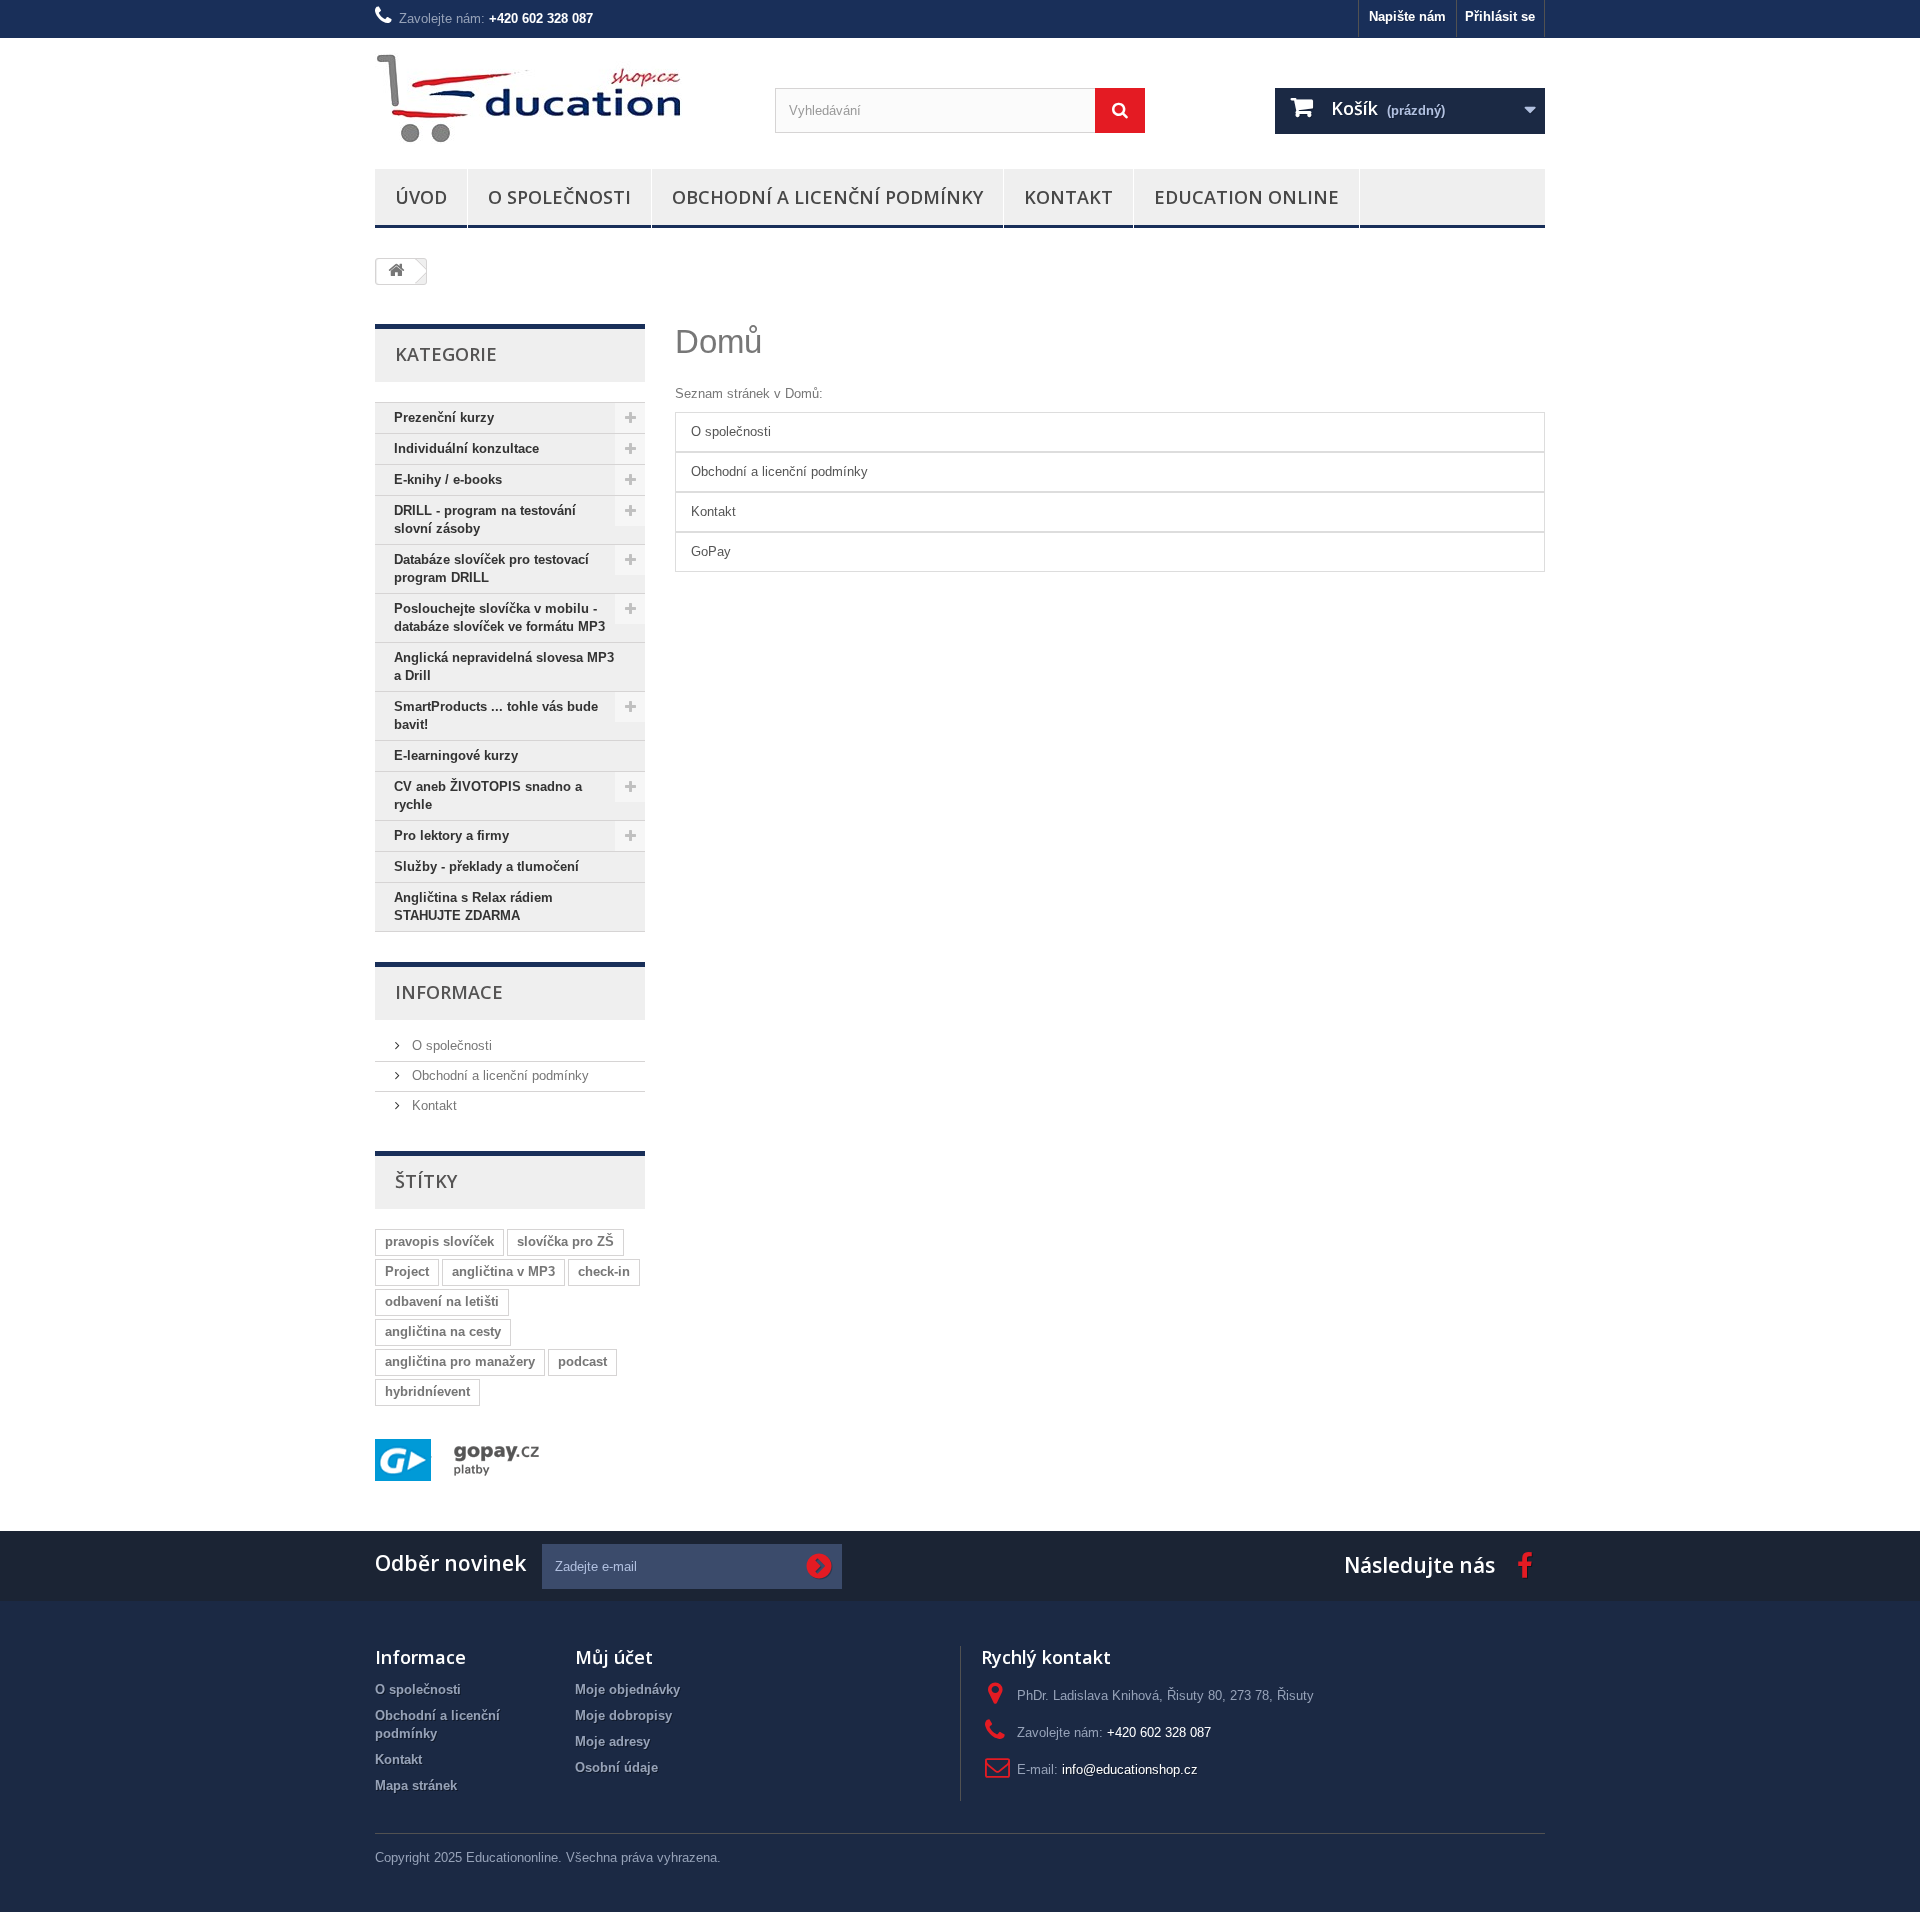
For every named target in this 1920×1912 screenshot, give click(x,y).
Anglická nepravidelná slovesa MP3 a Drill (504, 666)
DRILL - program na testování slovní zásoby (485, 519)
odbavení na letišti (442, 1301)
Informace (449, 992)
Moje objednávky (627, 1689)
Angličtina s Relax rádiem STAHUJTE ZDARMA (473, 906)
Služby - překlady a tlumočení (486, 866)
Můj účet (614, 1657)
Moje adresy (612, 1741)
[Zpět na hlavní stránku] (396, 271)
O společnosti (559, 197)
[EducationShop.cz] (560, 98)
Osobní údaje (616, 1767)
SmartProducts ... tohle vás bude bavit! (496, 715)
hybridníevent (427, 1391)
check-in (604, 1271)
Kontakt (1068, 197)
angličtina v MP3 (503, 1271)
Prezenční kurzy (444, 417)
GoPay (711, 551)
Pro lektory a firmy (451, 835)
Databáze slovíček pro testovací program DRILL (491, 568)
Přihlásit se (1500, 16)
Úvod (421, 197)
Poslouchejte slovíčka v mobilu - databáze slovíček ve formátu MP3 (499, 617)
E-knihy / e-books (448, 479)
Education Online (1246, 197)
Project (407, 1271)
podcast (582, 1361)
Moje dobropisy (623, 1715)
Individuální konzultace (466, 448)
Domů (718, 341)
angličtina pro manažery (460, 1361)
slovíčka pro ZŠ (565, 1241)
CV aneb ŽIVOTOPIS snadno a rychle (488, 795)
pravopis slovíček (439, 1241)
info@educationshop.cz (1130, 1769)
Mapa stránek (416, 1785)
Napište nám (1407, 16)
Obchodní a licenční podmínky (827, 197)
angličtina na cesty (443, 1331)
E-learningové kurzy (456, 755)
